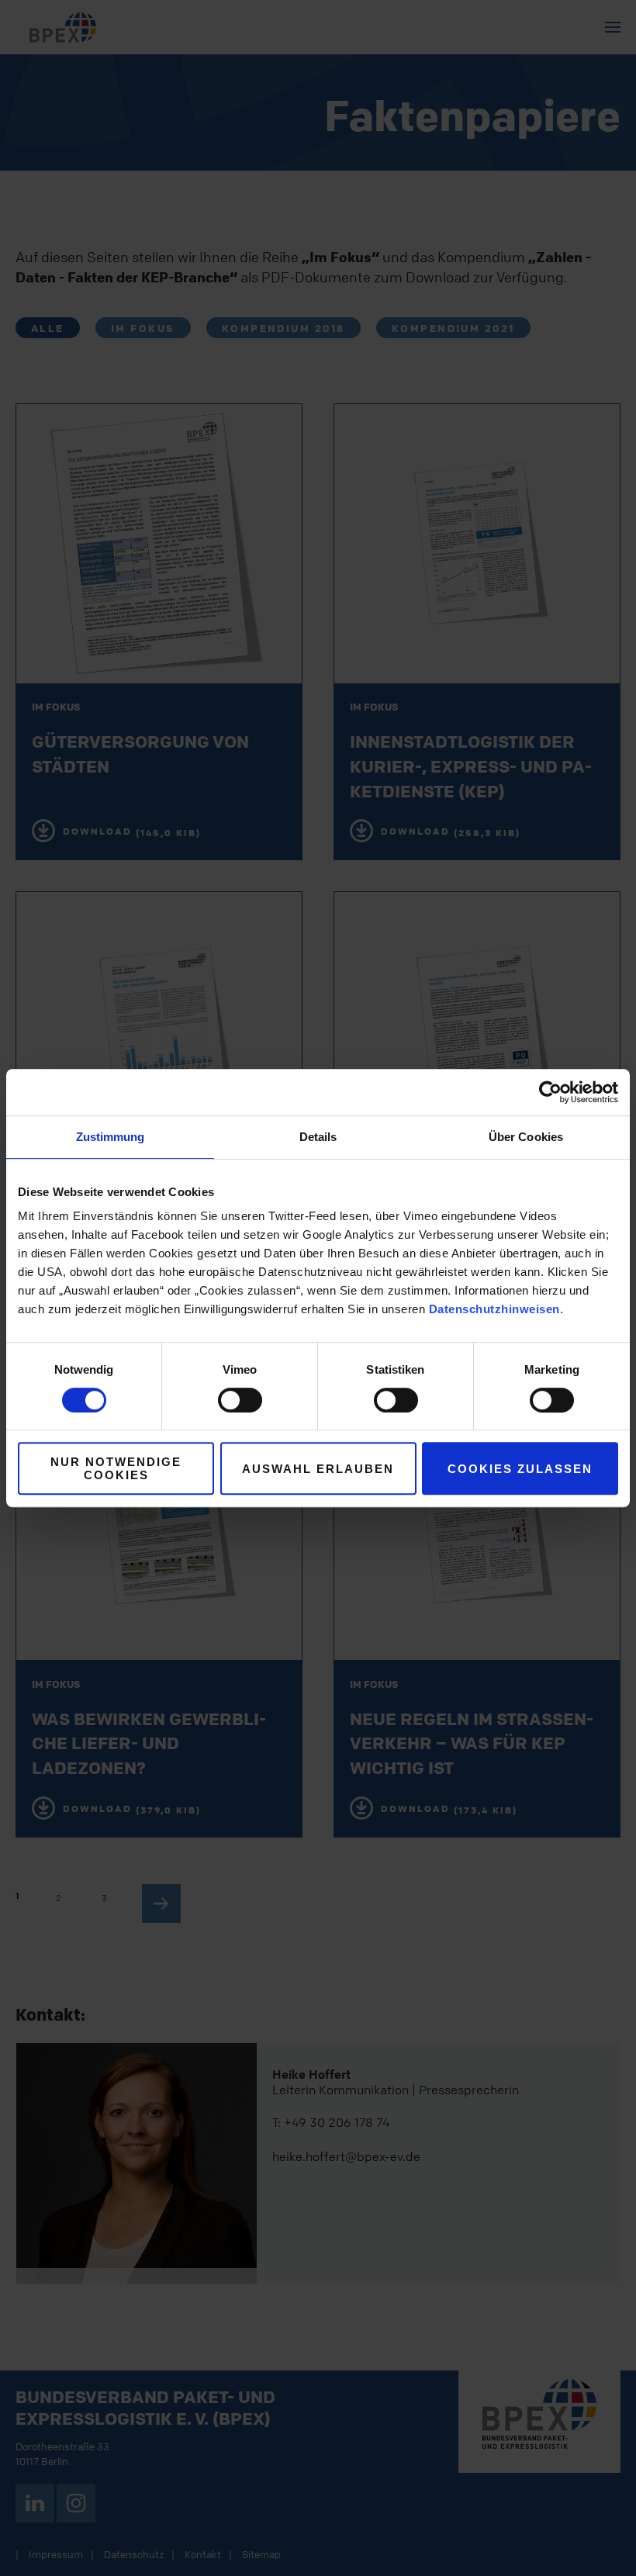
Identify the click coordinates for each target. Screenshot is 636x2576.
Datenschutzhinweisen (494, 1309)
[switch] (240, 1400)
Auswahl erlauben (318, 1469)
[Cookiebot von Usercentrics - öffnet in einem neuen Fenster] (550, 1092)
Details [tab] (318, 1137)
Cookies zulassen (520, 1469)
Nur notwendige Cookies (116, 1468)
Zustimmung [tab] (111, 1137)
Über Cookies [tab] (526, 1137)
